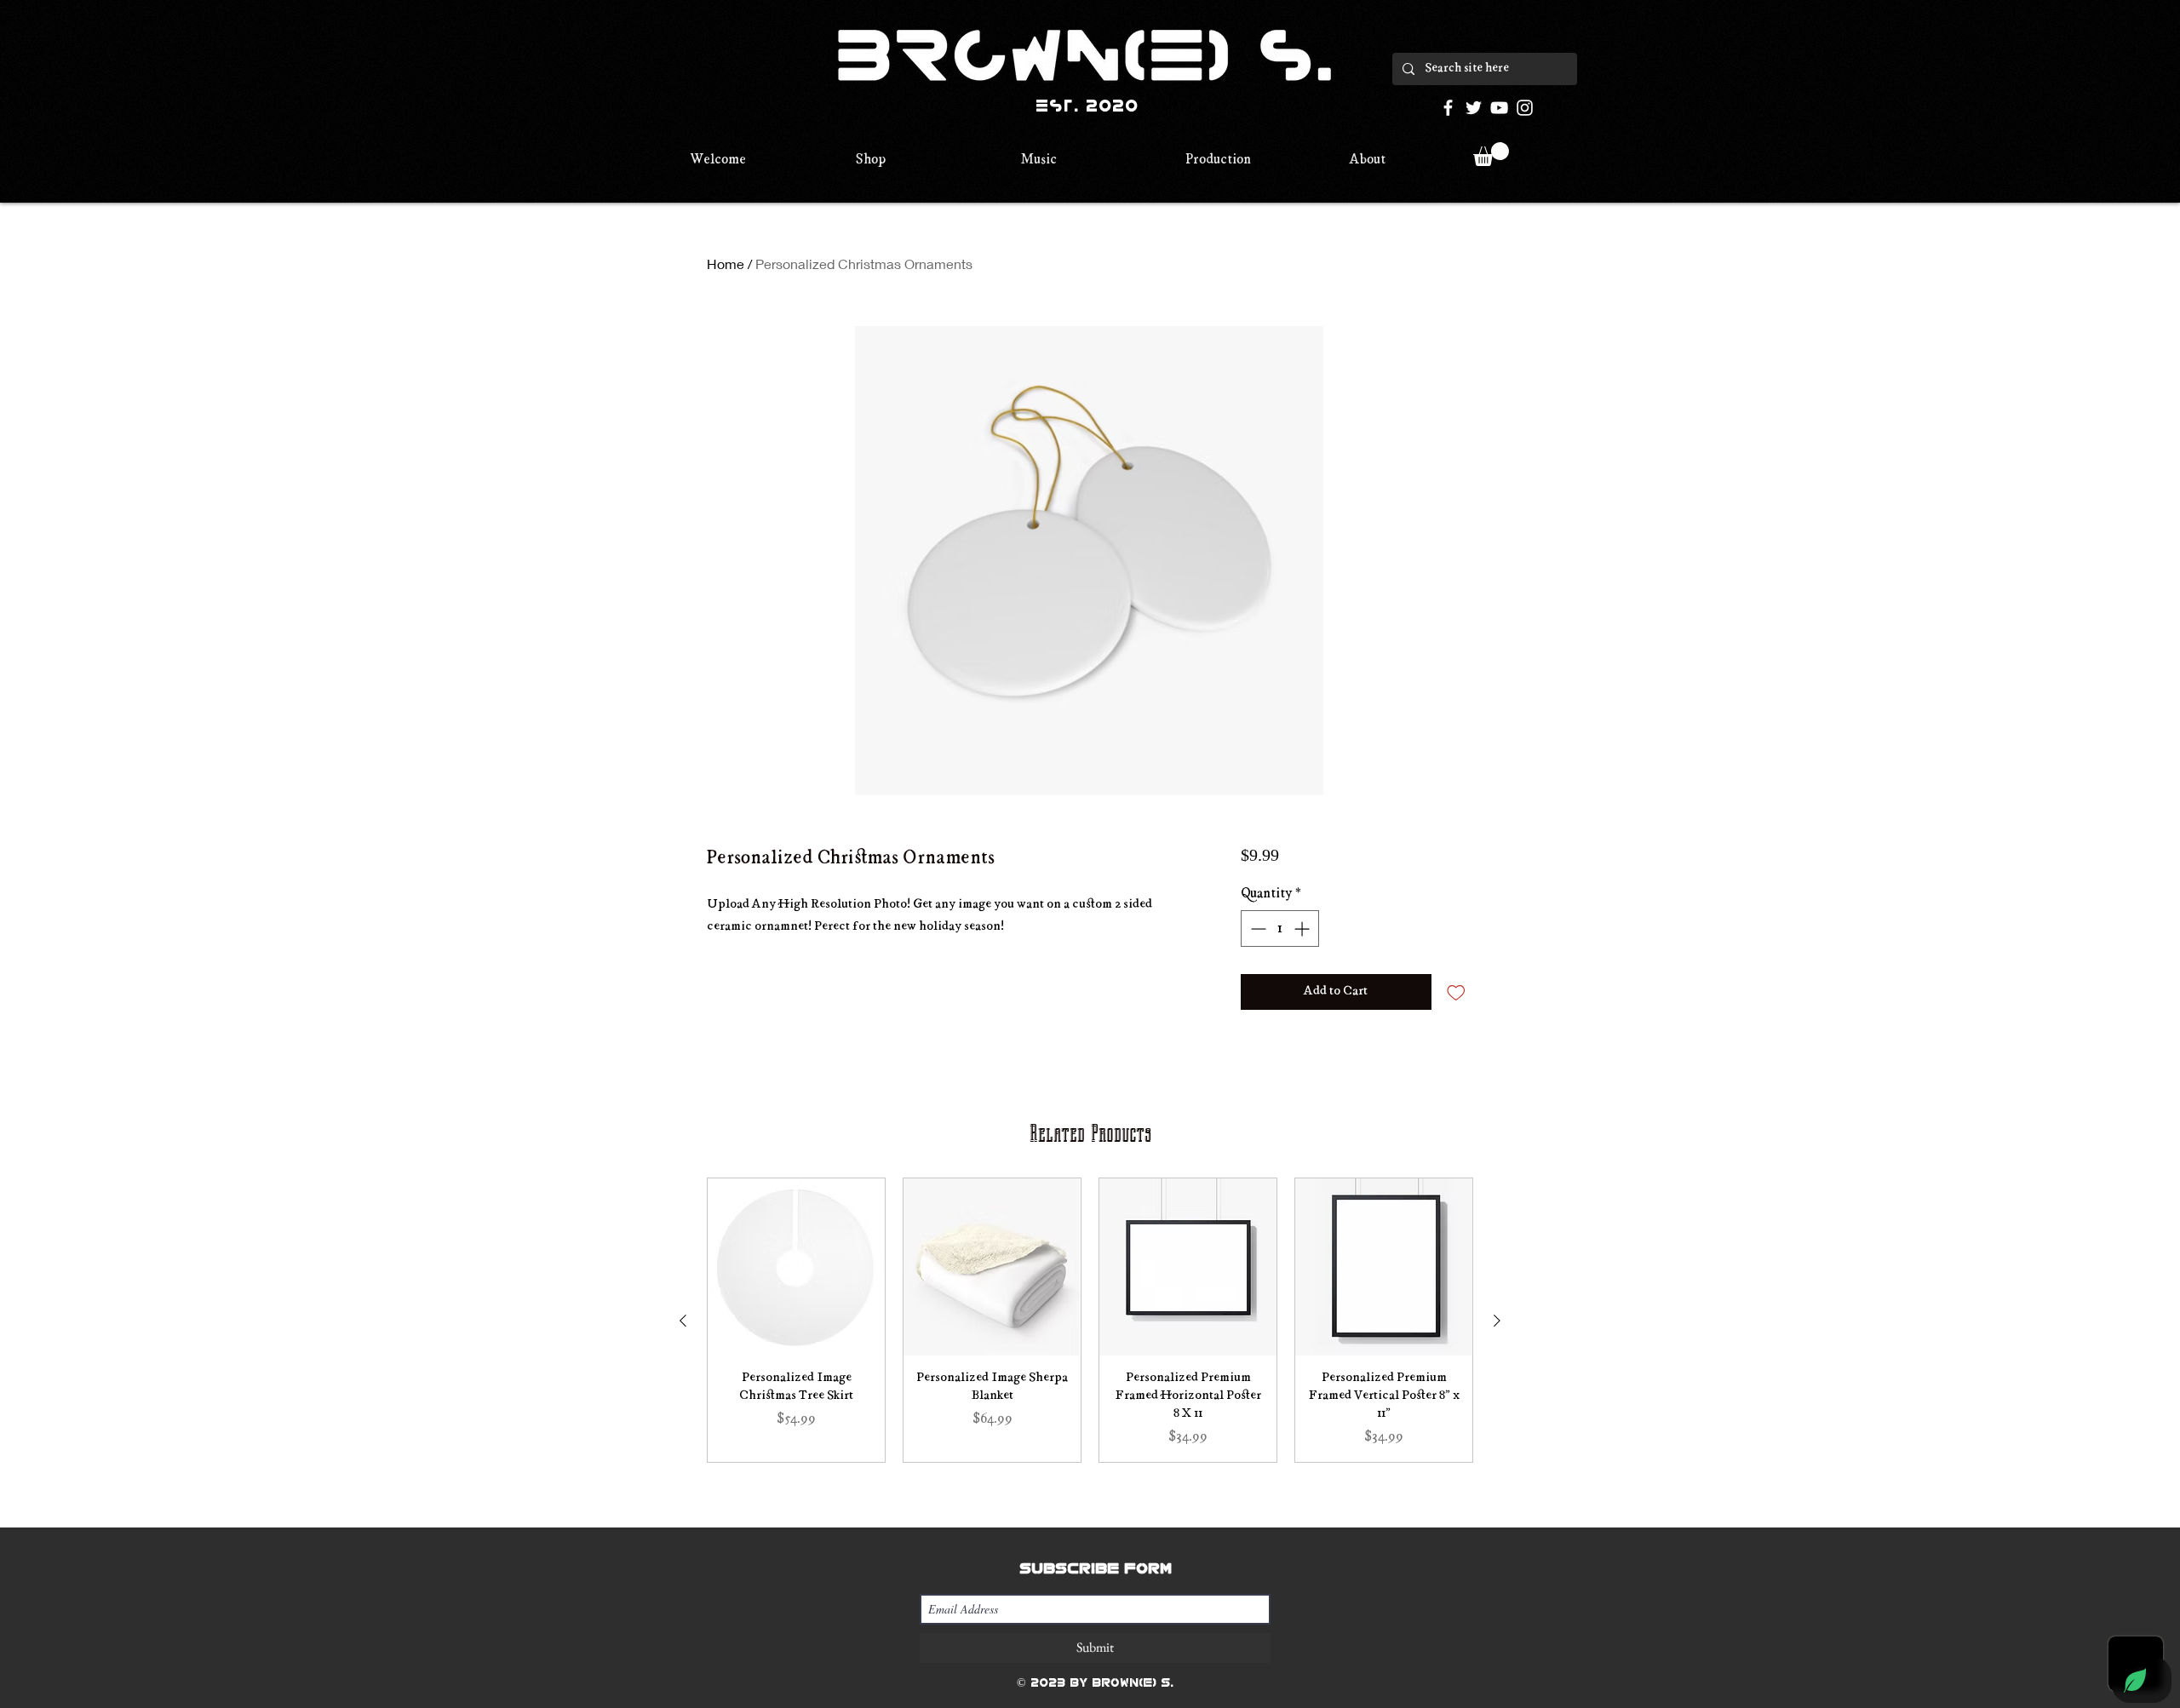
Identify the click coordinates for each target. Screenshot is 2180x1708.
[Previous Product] (683, 1321)
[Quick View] (796, 1267)
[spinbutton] (1280, 929)
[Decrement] (1256, 929)
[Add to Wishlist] (1456, 992)
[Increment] (1303, 929)
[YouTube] (1499, 108)
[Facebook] (1448, 108)
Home (726, 264)
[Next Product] (1497, 1321)
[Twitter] (1474, 108)
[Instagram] (1525, 108)
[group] (1090, 1320)
